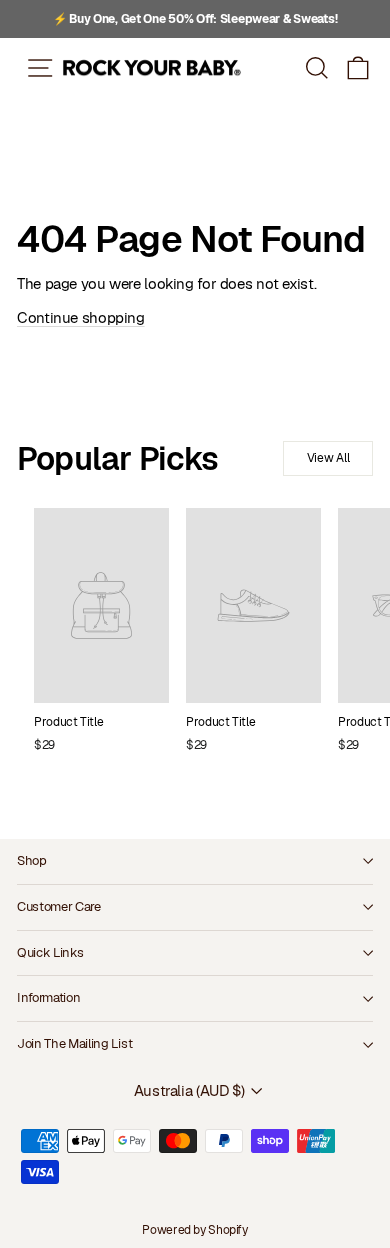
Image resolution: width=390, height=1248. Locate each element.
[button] (358, 67)
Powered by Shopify (194, 1230)
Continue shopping (81, 317)
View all (328, 458)
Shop (32, 860)
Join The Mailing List (74, 1043)
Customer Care (59, 906)
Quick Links (50, 952)
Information (48, 997)
